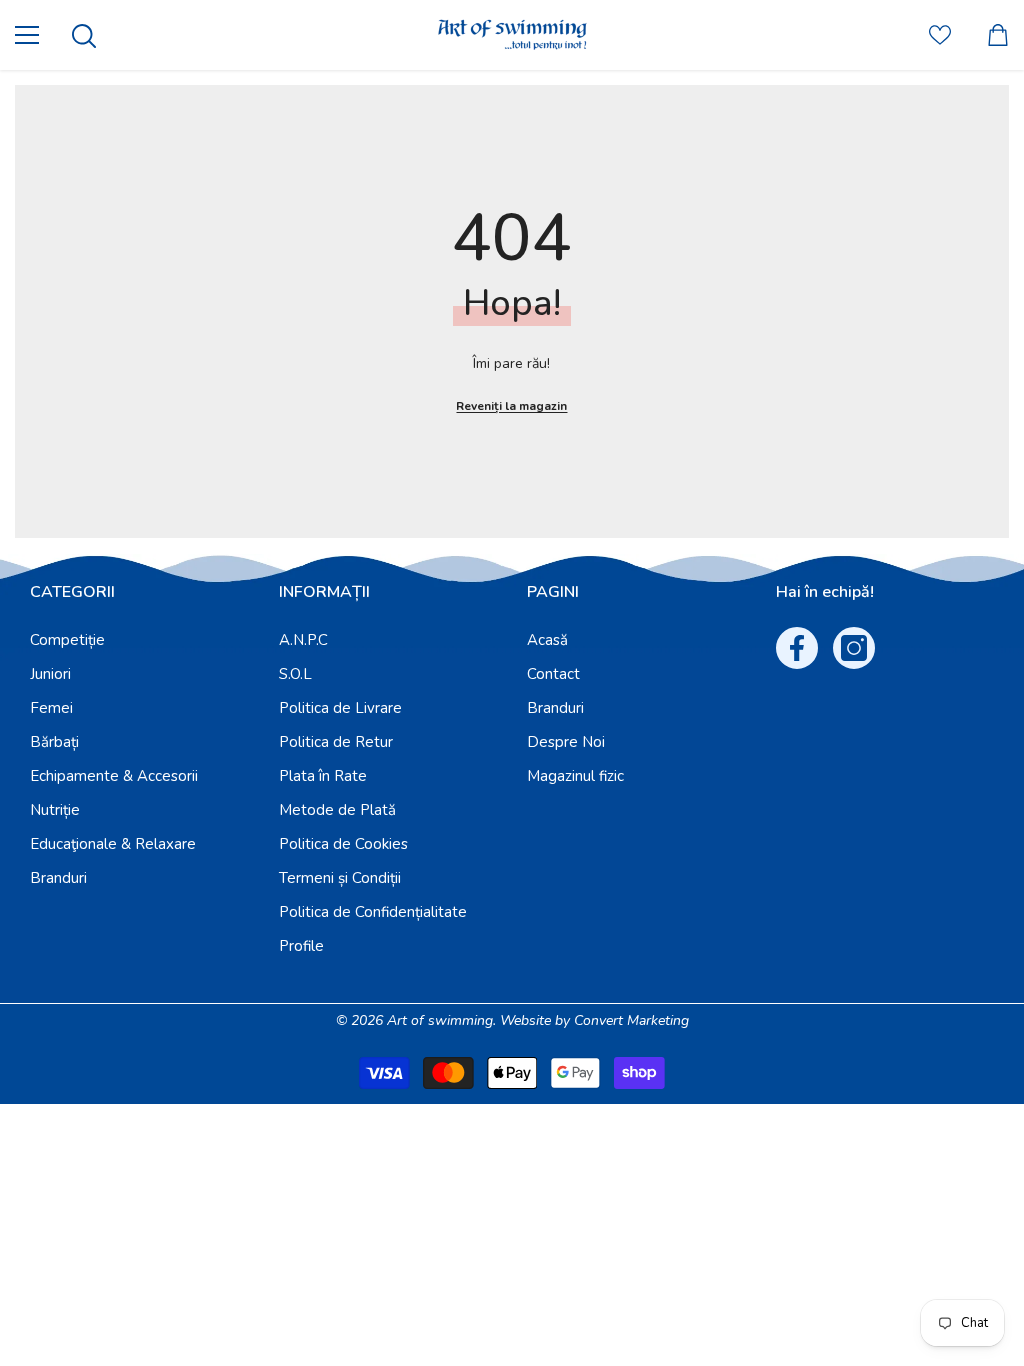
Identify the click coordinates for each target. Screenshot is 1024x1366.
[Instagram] (854, 648)
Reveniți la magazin (511, 406)
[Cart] (998, 35)
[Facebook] (797, 648)
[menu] (27, 35)
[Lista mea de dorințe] (940, 35)
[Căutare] (84, 36)
